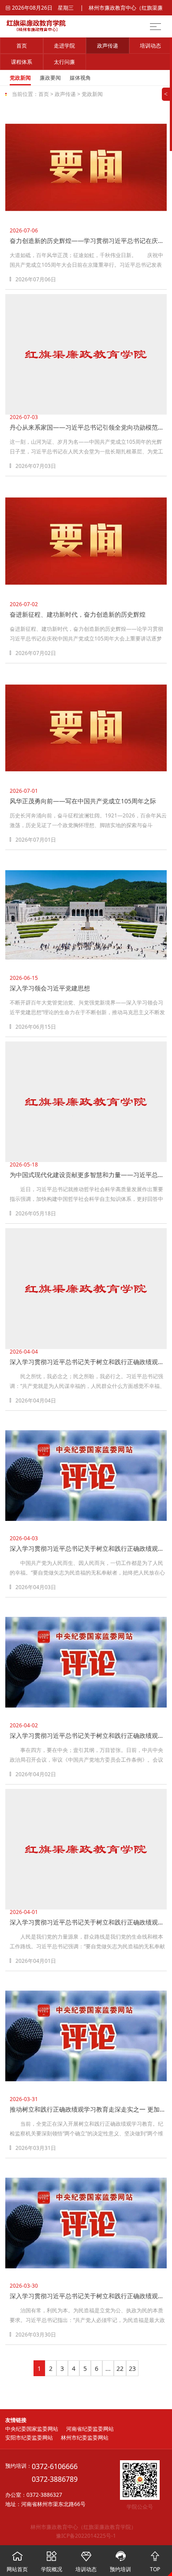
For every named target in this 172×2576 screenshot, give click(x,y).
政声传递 (108, 46)
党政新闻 (20, 78)
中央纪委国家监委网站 (32, 2429)
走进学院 (64, 46)
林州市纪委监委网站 (85, 2438)
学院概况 (52, 2562)
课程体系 (22, 62)
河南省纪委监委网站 (90, 2429)
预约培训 (120, 2562)
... (108, 2368)
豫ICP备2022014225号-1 (86, 2536)
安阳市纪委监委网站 (29, 2438)
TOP (155, 2562)
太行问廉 (64, 62)
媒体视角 (80, 78)
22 (120, 2368)
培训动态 (150, 46)
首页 (22, 46)
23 (132, 2368)
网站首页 (17, 2562)
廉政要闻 (50, 78)
